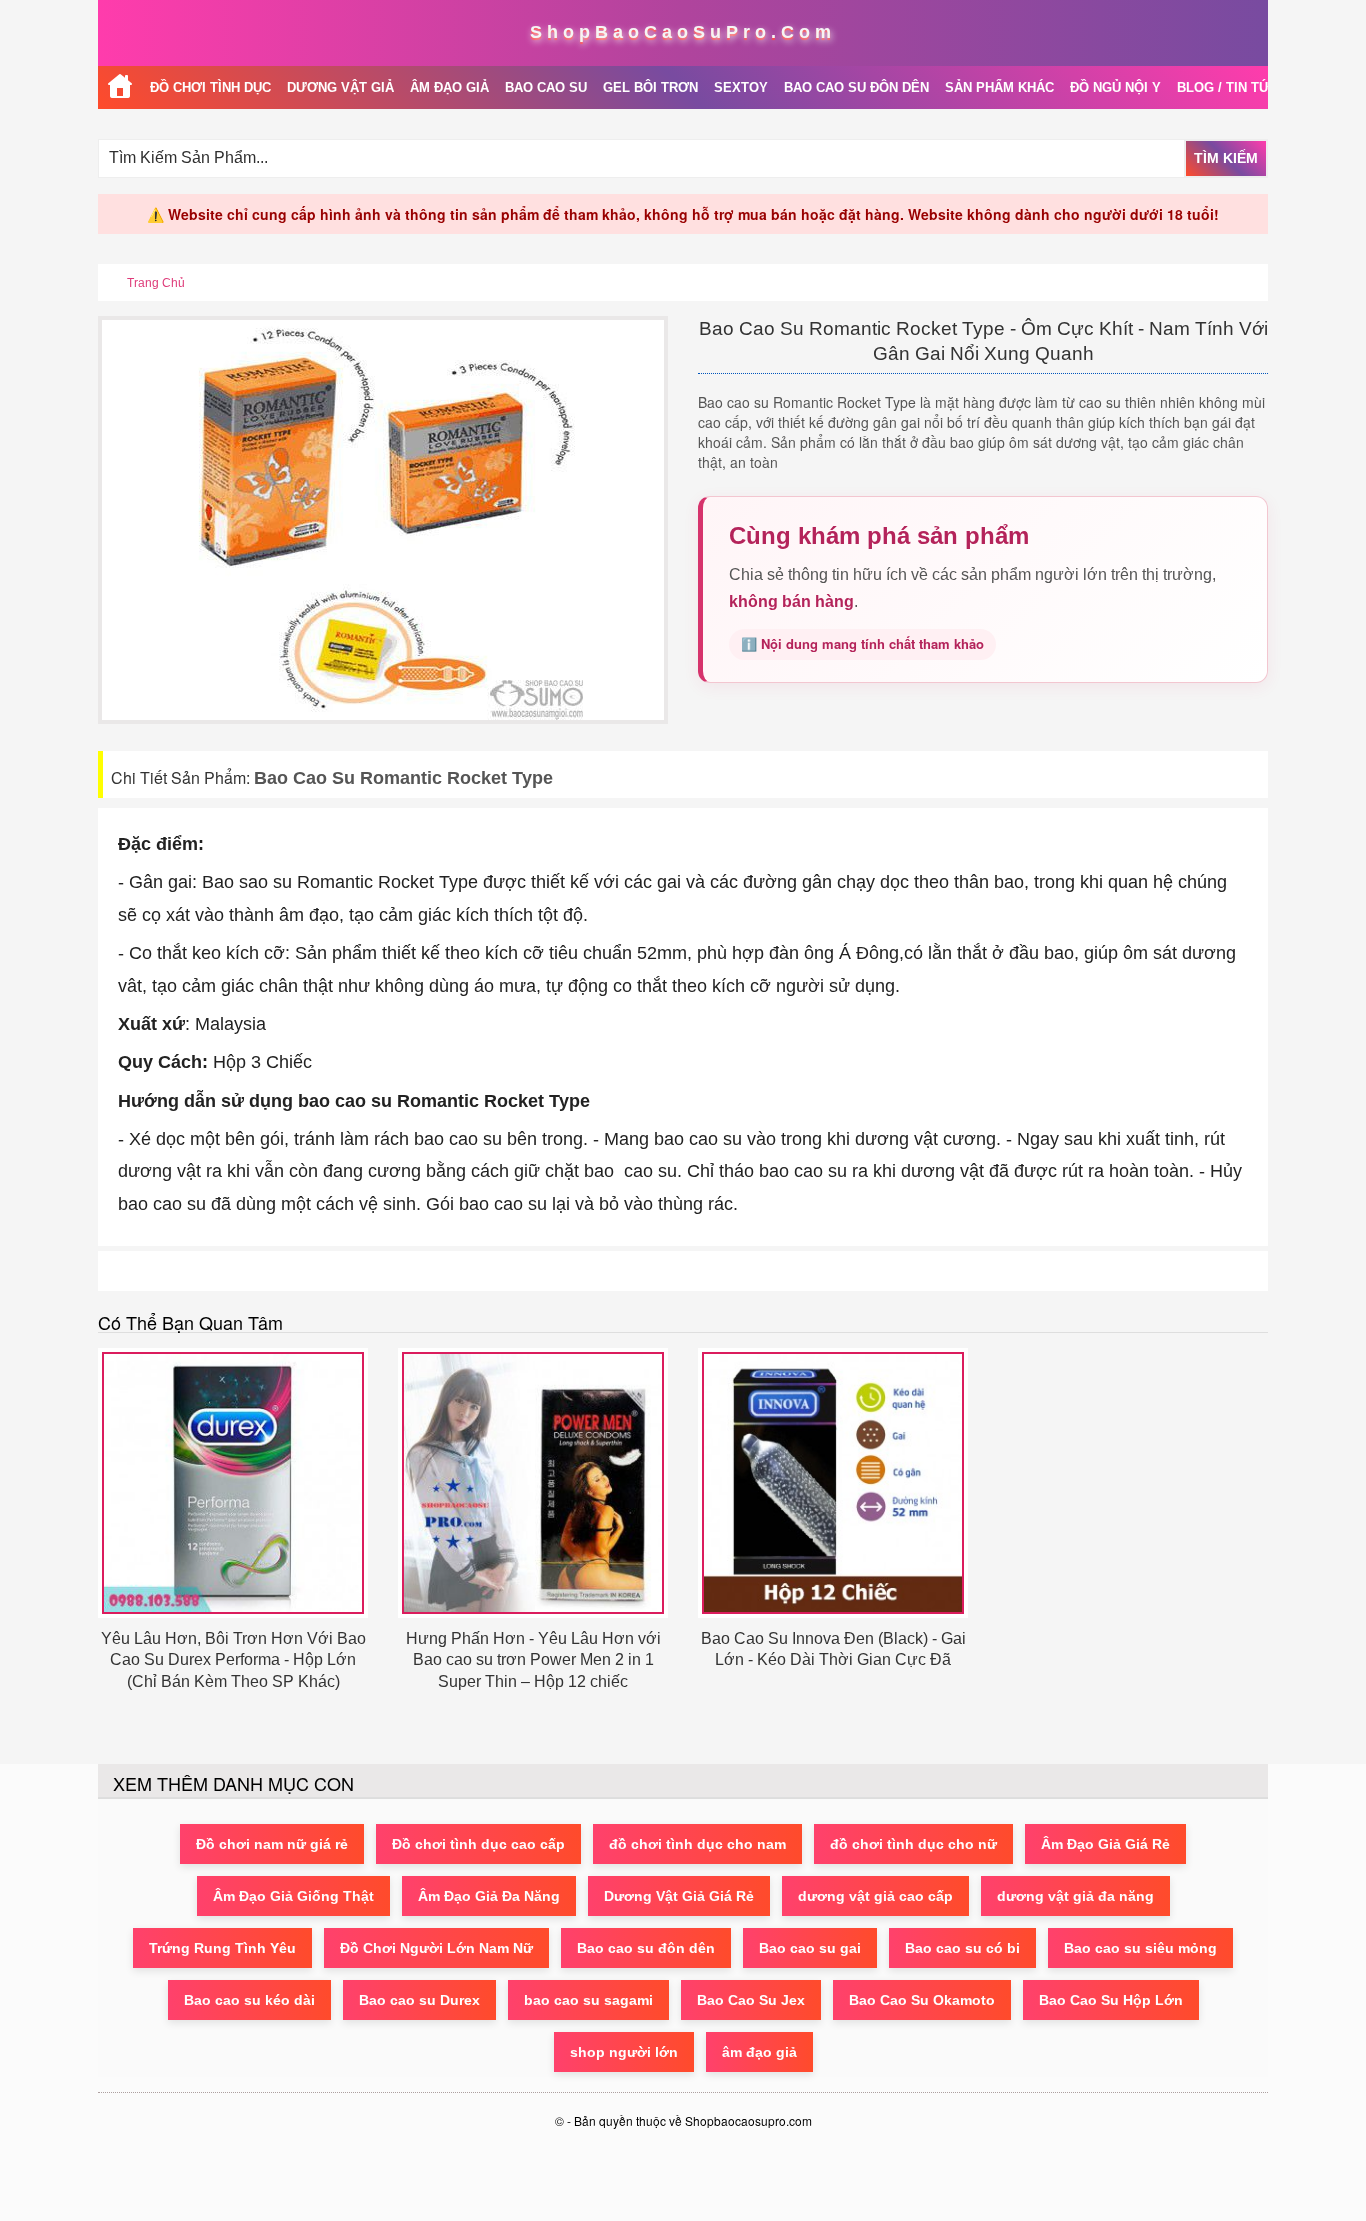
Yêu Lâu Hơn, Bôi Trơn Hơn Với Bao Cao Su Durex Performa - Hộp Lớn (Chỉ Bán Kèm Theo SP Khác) (233, 1660)
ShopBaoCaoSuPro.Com (683, 32)
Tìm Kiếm (1226, 158)
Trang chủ (156, 283)
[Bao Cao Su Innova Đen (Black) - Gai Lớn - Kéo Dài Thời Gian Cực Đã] (833, 1483)
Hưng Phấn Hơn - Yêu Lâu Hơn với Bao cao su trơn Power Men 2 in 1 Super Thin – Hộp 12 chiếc (533, 1660)
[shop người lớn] (120, 87)
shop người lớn (624, 2052)
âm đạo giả (759, 2052)
